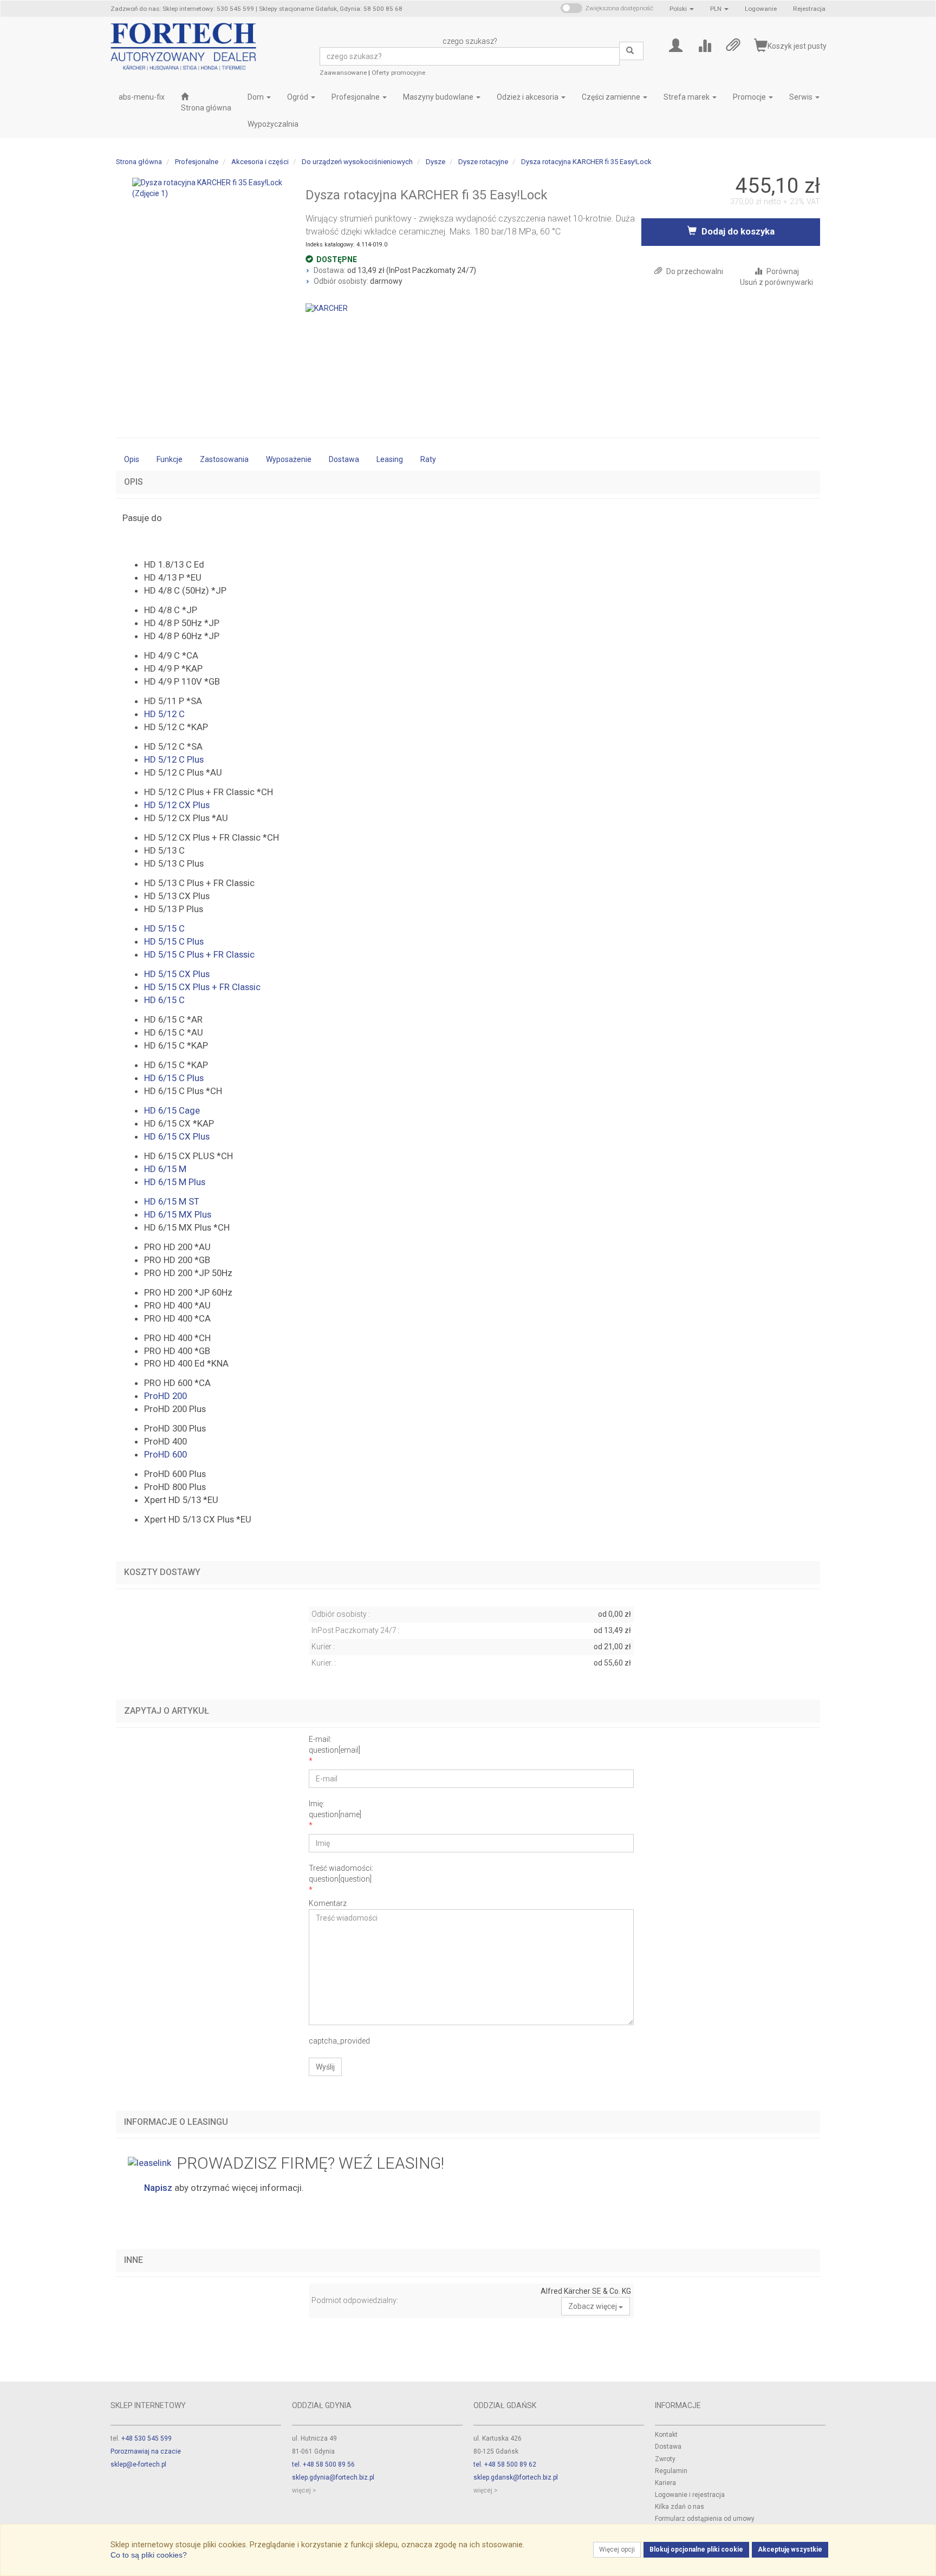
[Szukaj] (631, 51)
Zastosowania (224, 459)
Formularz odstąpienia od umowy (705, 2519)
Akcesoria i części (260, 162)
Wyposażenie (289, 459)
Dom (256, 97)
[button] (682, 9)
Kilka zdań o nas (680, 2507)
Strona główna (139, 162)
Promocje (750, 97)
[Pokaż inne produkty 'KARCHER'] (327, 308)
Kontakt (666, 2435)
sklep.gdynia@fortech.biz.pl (333, 2477)
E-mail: (334, 1745)
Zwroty (665, 2459)
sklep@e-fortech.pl (138, 2464)
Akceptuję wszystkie (790, 2549)
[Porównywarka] (704, 45)
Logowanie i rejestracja (690, 2495)
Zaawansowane (343, 73)
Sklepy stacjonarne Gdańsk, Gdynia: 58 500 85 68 (331, 9)
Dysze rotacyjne (483, 162)
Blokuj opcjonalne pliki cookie (696, 2549)
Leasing (390, 459)
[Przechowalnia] (733, 45)
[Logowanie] (676, 45)
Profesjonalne (356, 97)
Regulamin (671, 2471)
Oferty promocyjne (398, 73)
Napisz (158, 2188)
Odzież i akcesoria (528, 97)
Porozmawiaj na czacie (146, 2451)
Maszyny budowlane (439, 97)
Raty (428, 459)
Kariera (665, 2483)
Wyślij (325, 2067)
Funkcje (170, 459)
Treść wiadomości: (341, 1874)
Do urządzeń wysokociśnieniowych (357, 162)
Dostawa (344, 459)
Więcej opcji (617, 2549)
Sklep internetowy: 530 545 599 (208, 9)
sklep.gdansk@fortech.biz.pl (516, 2477)
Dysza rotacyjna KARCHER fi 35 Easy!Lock (586, 162)
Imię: (335, 1809)
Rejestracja (809, 9)
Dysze (435, 162)
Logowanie (761, 9)
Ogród (298, 97)
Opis (132, 459)
